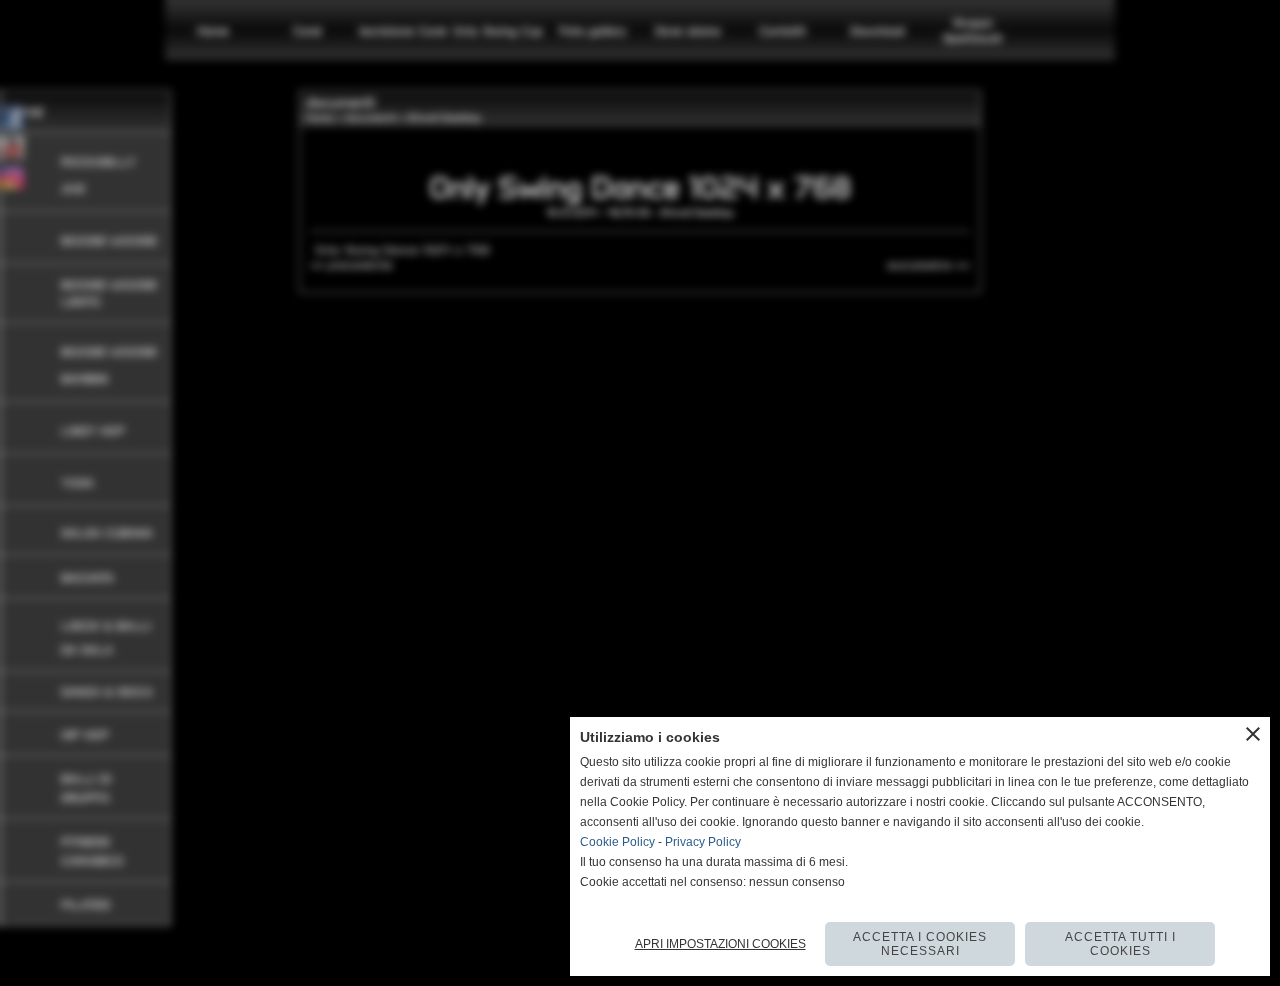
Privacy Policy (703, 842)
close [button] (1253, 734)
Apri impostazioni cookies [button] (720, 944)
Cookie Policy (617, 842)
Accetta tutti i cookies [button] (1120, 944)
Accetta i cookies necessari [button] (920, 944)
